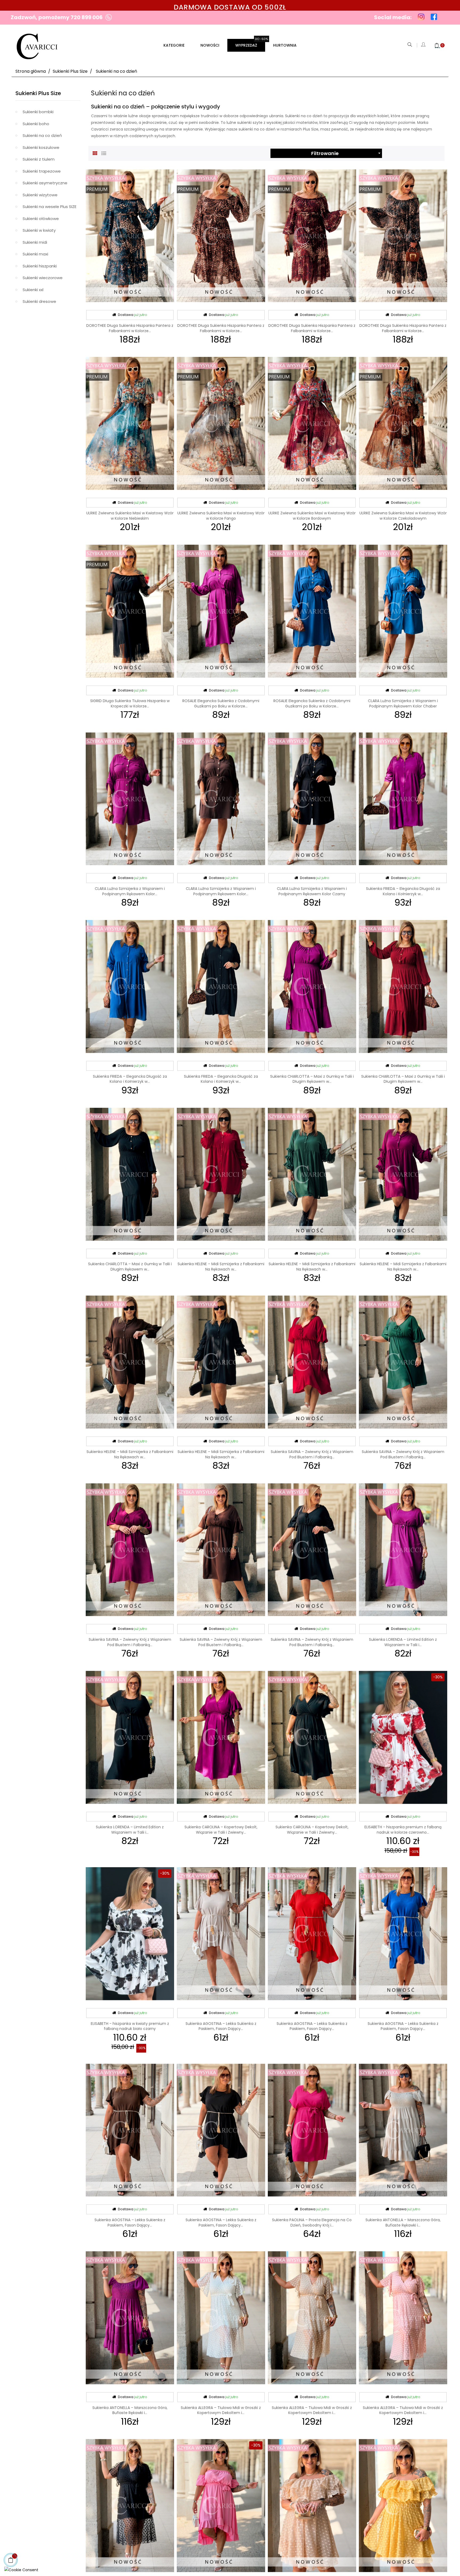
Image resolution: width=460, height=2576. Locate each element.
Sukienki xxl (33, 290)
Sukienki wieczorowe (43, 278)
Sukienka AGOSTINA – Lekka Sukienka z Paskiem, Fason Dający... (221, 2026)
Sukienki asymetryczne (45, 183)
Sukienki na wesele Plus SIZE (50, 207)
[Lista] (104, 153)
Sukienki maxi (35, 254)
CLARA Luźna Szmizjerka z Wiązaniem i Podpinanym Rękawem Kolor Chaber (403, 703)
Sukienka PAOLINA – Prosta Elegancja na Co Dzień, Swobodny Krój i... (312, 2223)
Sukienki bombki (38, 112)
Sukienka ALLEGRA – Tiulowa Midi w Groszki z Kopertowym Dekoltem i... (221, 2410)
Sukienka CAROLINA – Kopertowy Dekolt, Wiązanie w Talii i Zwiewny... (221, 1830)
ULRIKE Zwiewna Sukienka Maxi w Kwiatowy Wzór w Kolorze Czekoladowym (403, 516)
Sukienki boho (36, 124)
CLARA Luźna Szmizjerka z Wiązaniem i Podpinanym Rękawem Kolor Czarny (312, 891)
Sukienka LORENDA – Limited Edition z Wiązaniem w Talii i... (403, 1642)
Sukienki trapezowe (42, 171)
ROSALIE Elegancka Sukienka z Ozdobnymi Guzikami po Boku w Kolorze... (221, 703)
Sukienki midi (35, 242)
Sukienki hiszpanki (40, 266)
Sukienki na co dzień (42, 135)
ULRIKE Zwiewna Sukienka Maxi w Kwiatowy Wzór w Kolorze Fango (221, 516)
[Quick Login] (424, 45)
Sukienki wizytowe (40, 195)
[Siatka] (95, 153)
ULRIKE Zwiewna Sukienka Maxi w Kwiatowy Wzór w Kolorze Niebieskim (130, 516)
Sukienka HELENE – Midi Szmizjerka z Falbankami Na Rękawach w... (221, 1267)
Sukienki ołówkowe (41, 219)
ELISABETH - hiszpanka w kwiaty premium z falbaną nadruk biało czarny (130, 2026)
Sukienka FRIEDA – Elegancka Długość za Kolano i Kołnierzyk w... (403, 891)
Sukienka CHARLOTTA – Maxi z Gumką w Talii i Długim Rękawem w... (312, 1079)
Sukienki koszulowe (41, 147)
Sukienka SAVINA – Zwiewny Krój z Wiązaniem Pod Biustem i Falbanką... (312, 1454)
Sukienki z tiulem (39, 159)
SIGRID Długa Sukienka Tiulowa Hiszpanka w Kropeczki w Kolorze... (130, 703)
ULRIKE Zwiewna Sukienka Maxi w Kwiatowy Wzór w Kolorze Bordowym (312, 516)
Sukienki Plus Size (38, 93)
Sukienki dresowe (39, 301)
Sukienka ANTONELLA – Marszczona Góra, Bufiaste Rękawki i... (403, 2223)
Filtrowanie (347, 153)
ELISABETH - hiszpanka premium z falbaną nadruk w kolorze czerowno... (403, 1830)
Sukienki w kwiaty (39, 230)
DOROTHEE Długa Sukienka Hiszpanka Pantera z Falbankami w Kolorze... (130, 328)
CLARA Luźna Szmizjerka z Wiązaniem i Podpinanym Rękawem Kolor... (130, 891)
